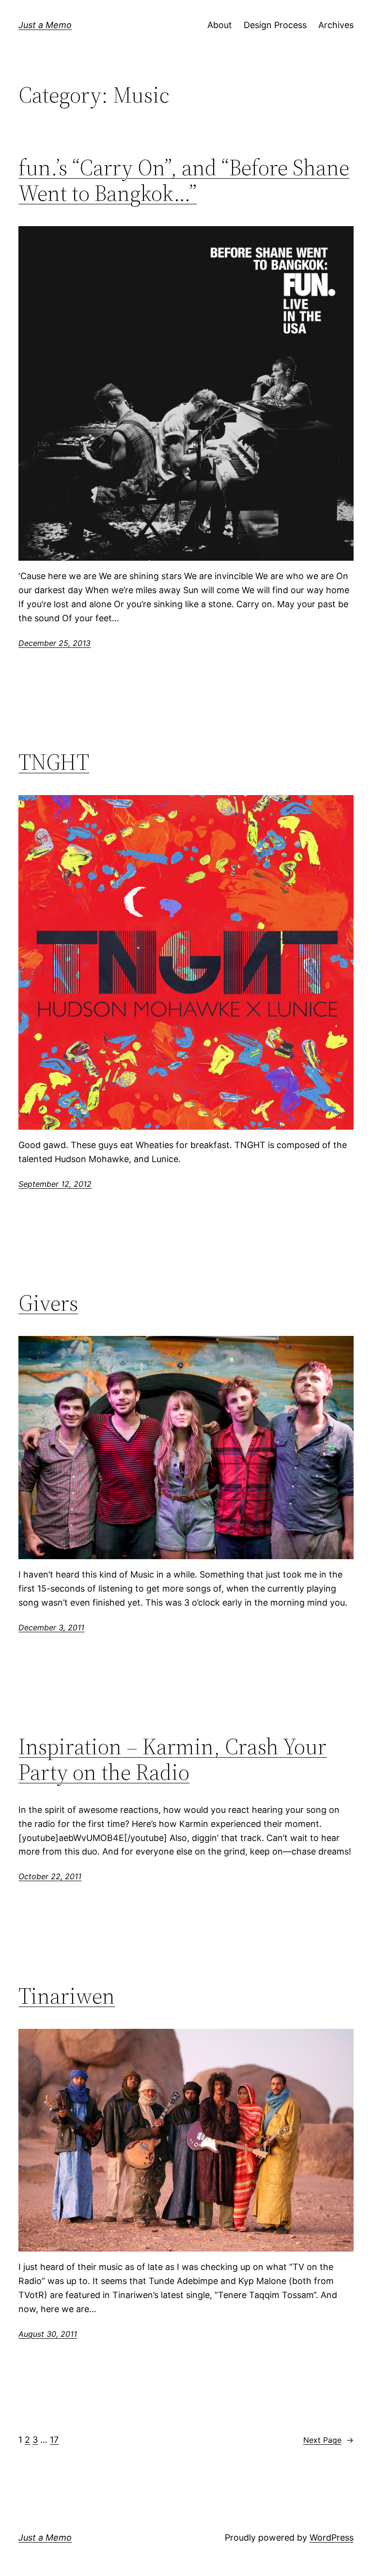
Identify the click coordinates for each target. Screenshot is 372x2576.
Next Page (328, 2440)
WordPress (332, 2538)
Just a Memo (45, 25)
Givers (48, 1303)
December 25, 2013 (54, 643)
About (220, 25)
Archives (336, 25)
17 (54, 2440)
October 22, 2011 (50, 1876)
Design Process (275, 25)
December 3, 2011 (51, 1627)
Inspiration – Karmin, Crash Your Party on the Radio (172, 1759)
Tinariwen (67, 1996)
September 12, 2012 (55, 1184)
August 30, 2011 (48, 2334)
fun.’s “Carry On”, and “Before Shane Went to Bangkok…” (184, 180)
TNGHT (54, 762)
